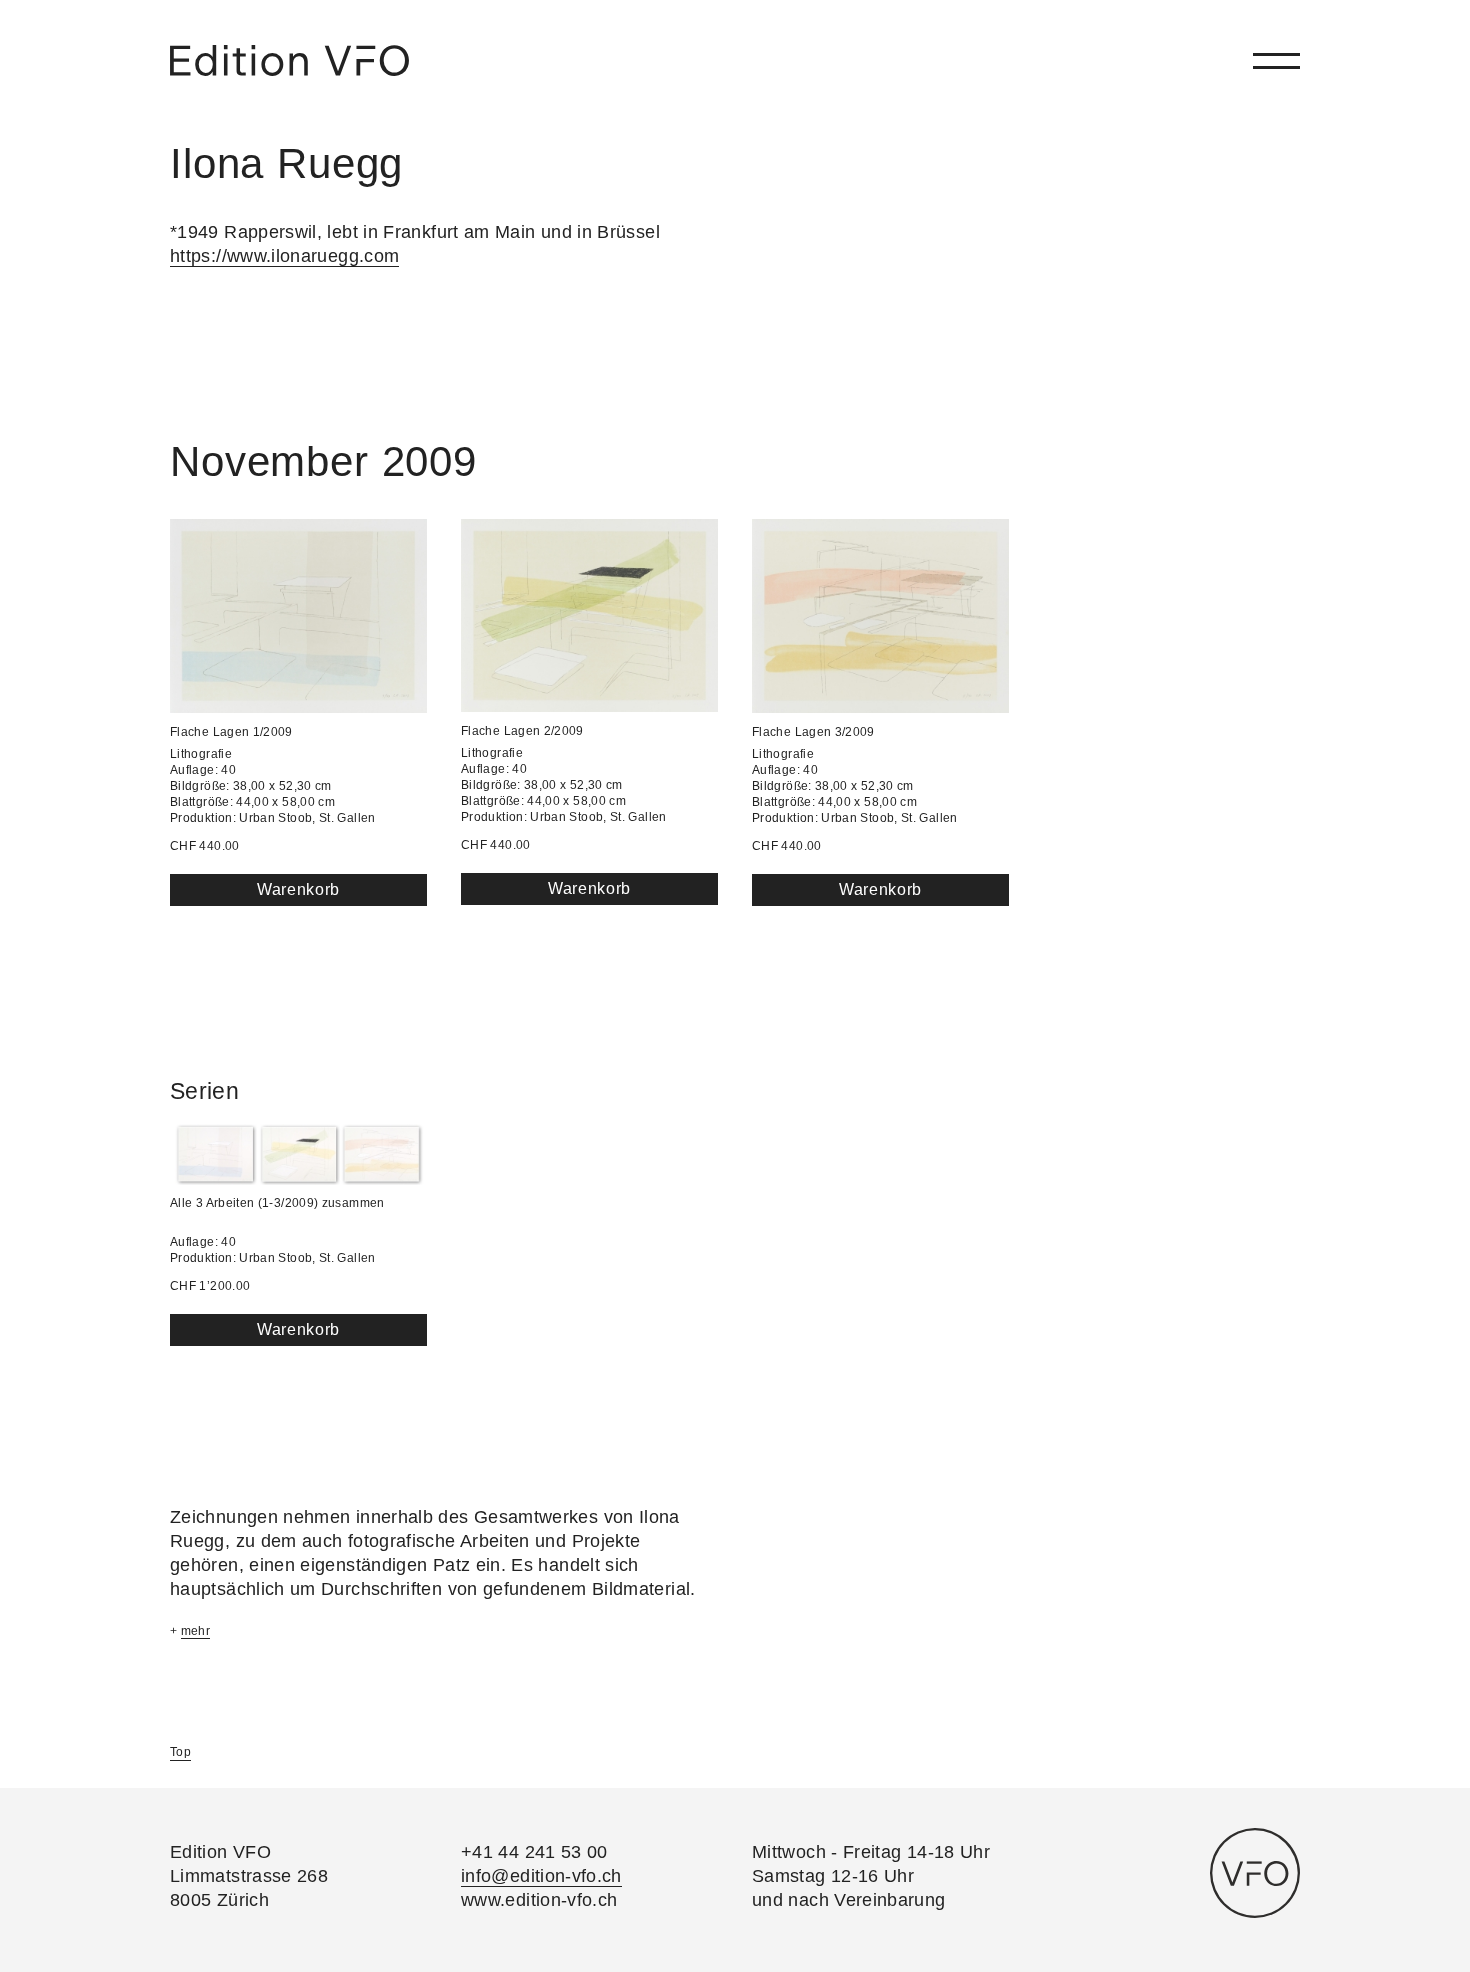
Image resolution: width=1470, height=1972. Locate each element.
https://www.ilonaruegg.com (284, 256)
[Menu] (1276, 60)
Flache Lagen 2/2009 (522, 731)
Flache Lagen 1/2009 (231, 732)
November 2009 (323, 461)
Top (180, 1752)
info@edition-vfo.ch (541, 1876)
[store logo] (289, 60)
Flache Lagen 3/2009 (813, 732)
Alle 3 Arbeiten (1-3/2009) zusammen (277, 1203)
